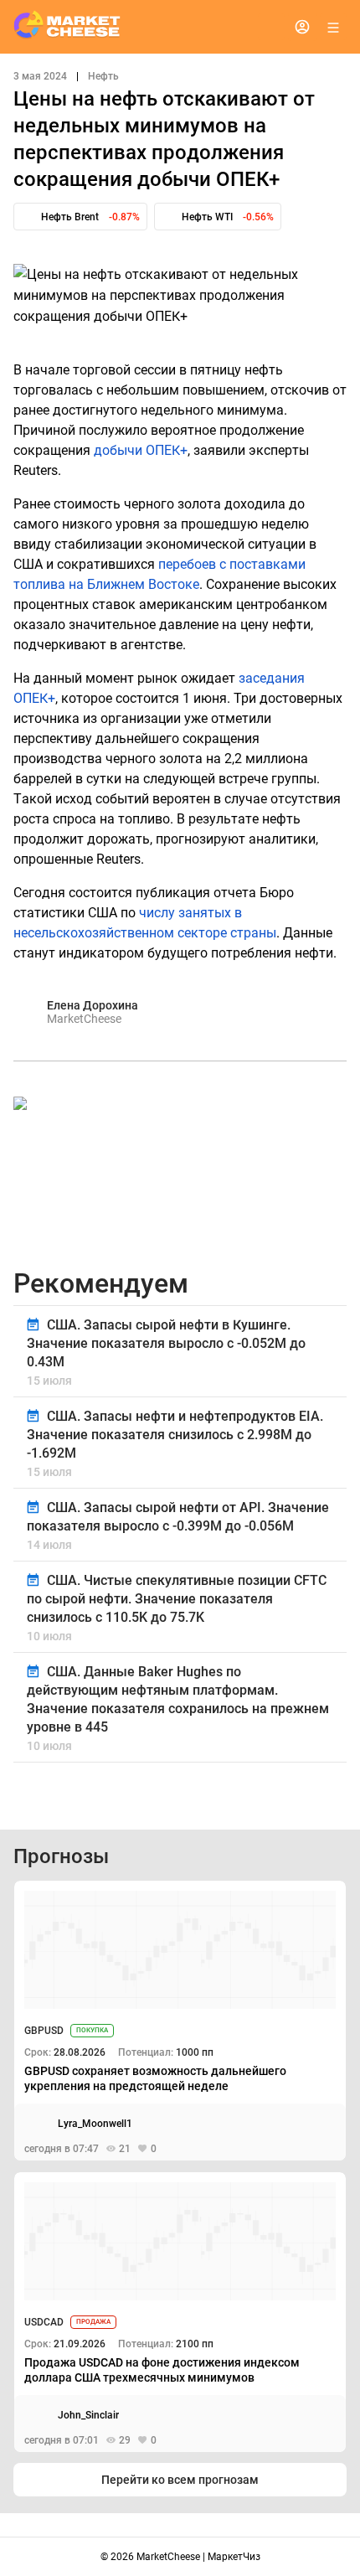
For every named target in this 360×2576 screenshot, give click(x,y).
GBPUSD (44, 2031)
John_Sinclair (88, 2415)
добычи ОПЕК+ (141, 450)
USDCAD (44, 2322)
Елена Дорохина (93, 1005)
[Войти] (302, 27)
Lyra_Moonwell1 (95, 2124)
